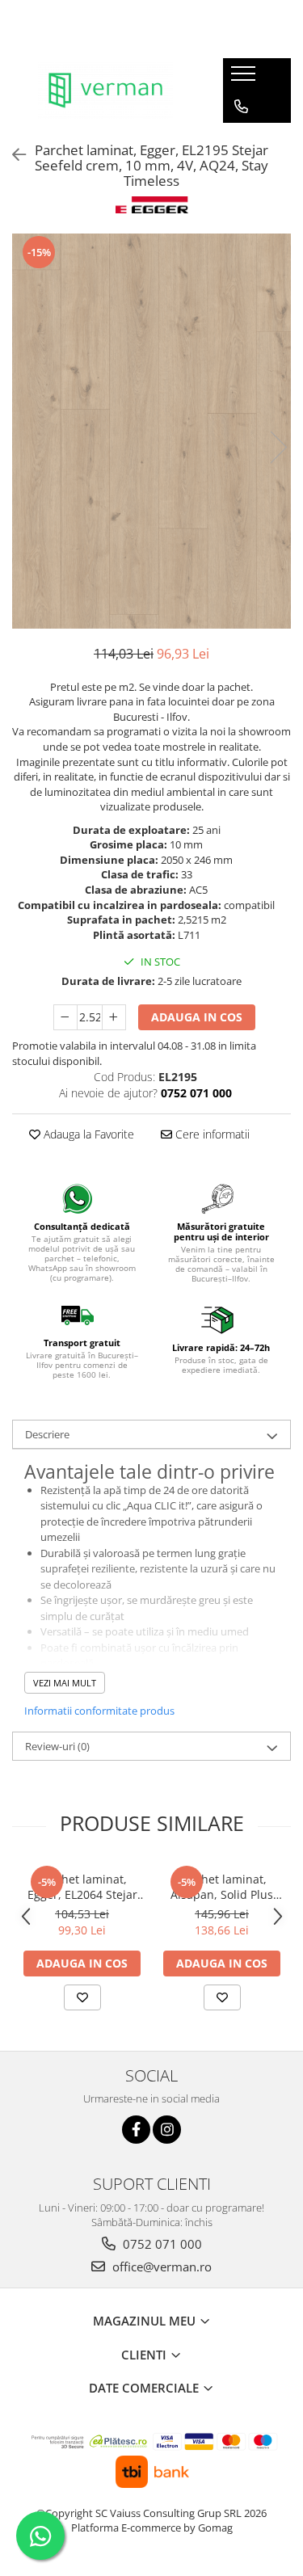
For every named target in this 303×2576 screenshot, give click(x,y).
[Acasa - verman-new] (105, 90)
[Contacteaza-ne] (241, 107)
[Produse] (245, 78)
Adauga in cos (197, 1017)
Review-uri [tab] (57, 1746)
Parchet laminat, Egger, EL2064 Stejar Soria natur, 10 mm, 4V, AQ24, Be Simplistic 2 (82, 1887)
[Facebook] (136, 2130)
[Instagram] (167, 2130)
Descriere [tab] (47, 1434)
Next (278, 447)
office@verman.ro (160, 2267)
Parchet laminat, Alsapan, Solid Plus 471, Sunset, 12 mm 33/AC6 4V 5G (222, 1887)
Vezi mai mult (65, 1683)
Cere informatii (211, 1134)
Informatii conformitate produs (99, 1711)
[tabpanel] (151, 431)
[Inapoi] (12, 155)
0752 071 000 (161, 2244)
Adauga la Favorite (87, 1134)
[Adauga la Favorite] (82, 1997)
